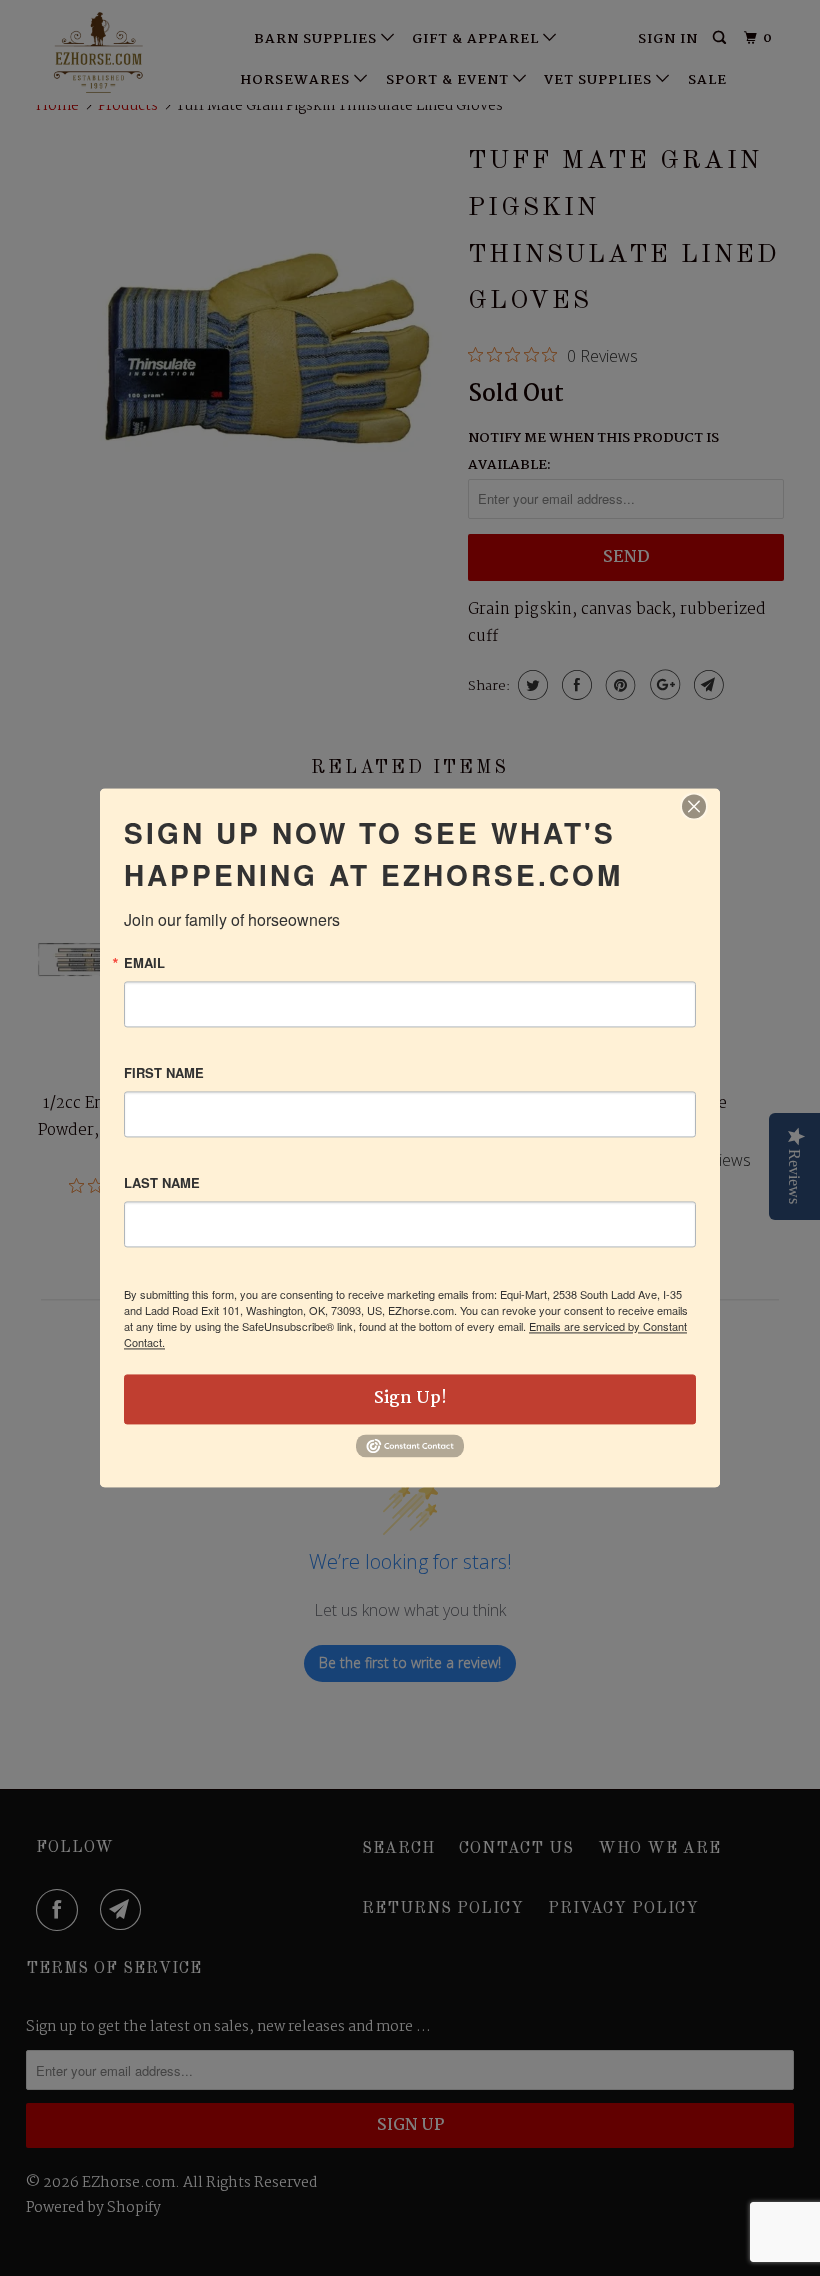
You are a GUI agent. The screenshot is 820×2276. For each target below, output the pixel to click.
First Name (164, 1072)
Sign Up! (410, 1398)
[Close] (694, 806)
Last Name (162, 1182)
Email (144, 962)
